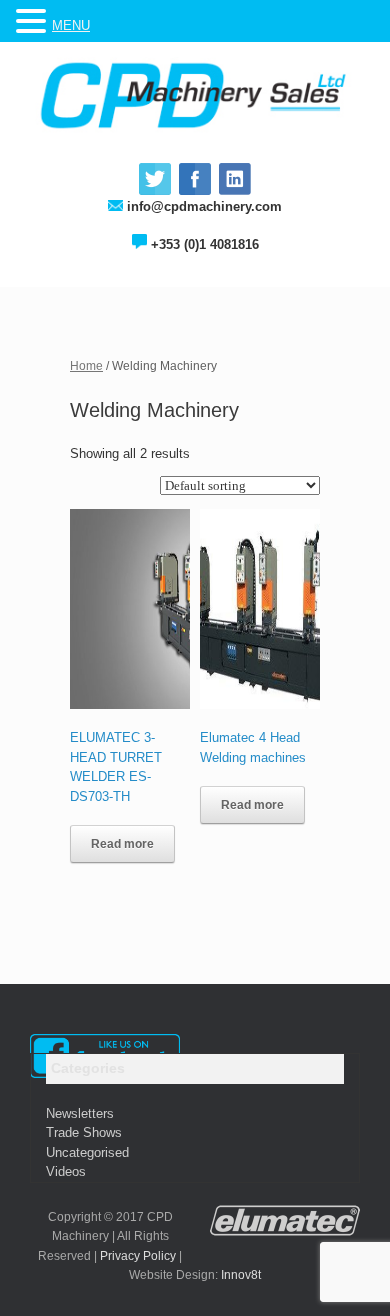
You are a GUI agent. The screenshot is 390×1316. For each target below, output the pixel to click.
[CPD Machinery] (195, 95)
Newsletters (80, 1113)
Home (86, 366)
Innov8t (241, 1275)
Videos (66, 1171)
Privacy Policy (138, 1256)
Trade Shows (84, 1132)
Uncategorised (87, 1152)
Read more (122, 844)
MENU (71, 25)
